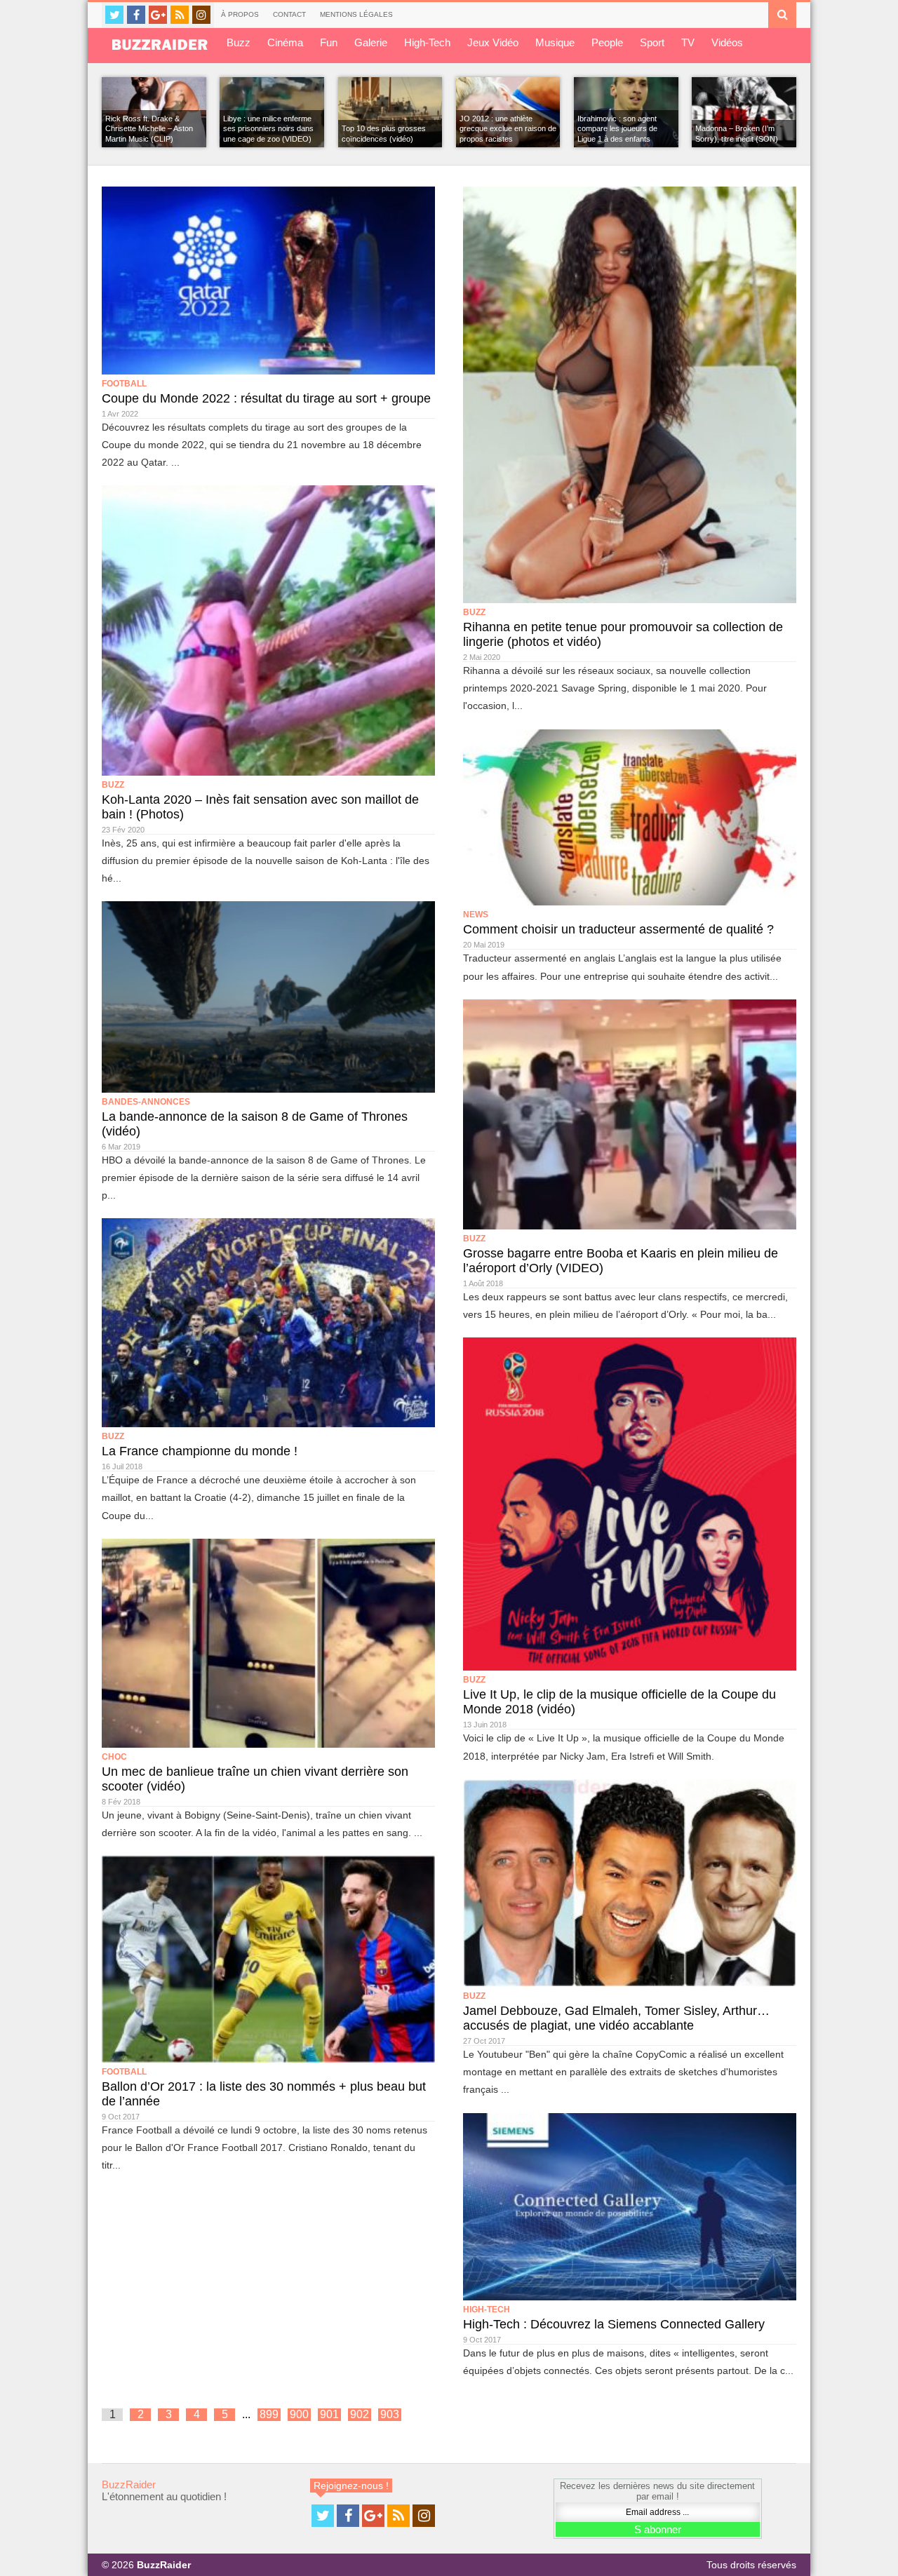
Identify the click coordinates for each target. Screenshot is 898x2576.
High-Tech (427, 42)
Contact (289, 14)
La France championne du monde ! (200, 1451)
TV (688, 42)
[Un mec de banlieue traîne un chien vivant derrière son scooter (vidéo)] (268, 1643)
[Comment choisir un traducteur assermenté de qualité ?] (630, 818)
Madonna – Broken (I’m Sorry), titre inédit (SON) (737, 133)
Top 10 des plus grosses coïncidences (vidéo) (384, 133)
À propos (240, 14)
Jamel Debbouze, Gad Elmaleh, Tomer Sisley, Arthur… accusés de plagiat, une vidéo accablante (616, 2018)
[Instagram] (201, 15)
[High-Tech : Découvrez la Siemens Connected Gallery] (630, 2207)
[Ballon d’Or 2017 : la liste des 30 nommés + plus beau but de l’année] (268, 1959)
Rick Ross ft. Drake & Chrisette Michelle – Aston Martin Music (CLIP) (149, 129)
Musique (555, 42)
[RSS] (180, 15)
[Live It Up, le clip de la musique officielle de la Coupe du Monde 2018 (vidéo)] (630, 1504)
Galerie (371, 42)
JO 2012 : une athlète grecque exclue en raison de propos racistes (508, 129)
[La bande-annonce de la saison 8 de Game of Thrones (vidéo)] (268, 997)
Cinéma (285, 42)
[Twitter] (114, 15)
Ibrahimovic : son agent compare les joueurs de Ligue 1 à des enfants (617, 129)
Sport (652, 42)
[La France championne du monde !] (268, 1323)
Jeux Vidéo (493, 42)
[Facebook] (136, 15)
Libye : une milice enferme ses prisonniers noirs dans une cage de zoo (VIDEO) (268, 129)
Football (124, 384)
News (476, 915)
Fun (329, 42)
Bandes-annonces (146, 1102)
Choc (114, 1757)
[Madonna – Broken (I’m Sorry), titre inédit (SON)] (744, 112)
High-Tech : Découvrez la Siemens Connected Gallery (614, 2324)
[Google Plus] (158, 15)
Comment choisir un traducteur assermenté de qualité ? (618, 929)
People (607, 42)
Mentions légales (356, 14)
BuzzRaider (129, 2484)
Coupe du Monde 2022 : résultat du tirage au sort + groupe (266, 398)
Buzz (239, 42)
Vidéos (727, 42)
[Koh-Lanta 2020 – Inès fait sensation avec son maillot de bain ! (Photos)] (268, 630)
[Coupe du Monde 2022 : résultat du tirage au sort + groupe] (268, 281)
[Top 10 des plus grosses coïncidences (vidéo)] (390, 112)
